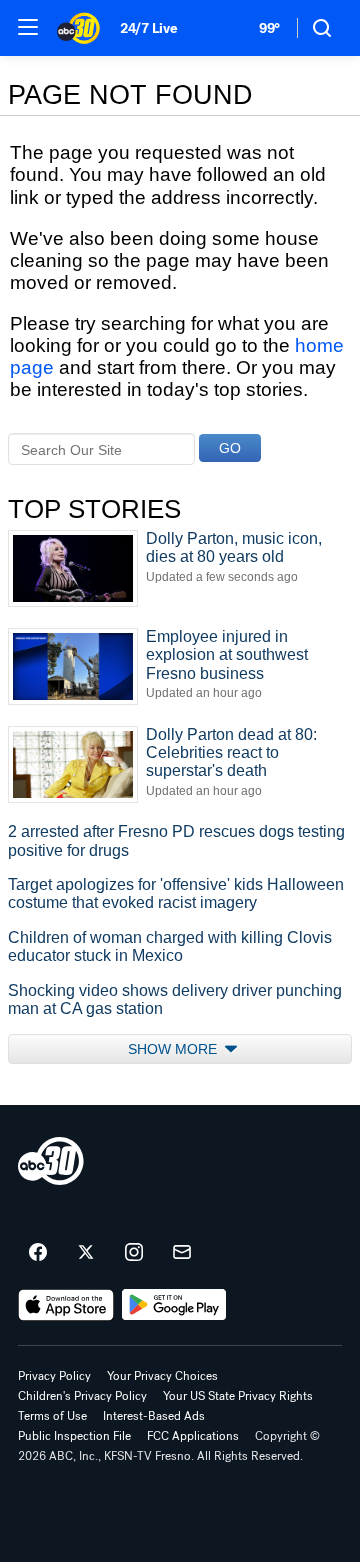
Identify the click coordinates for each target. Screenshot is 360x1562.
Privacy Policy (54, 1376)
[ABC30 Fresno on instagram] (134, 1253)
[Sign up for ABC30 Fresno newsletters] (182, 1253)
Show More (174, 1049)
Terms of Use (52, 1416)
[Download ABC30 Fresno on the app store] (66, 1305)
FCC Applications (193, 1436)
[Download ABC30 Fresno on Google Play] (174, 1305)
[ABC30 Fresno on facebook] (38, 1253)
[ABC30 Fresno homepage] (78, 28)
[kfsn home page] (51, 1161)
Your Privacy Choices (162, 1376)
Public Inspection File (74, 1436)
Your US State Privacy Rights (238, 1396)
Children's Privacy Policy (82, 1396)
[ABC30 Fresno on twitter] (86, 1253)
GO (230, 448)
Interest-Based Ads (154, 1416)
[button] (28, 27)
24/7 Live (148, 28)
